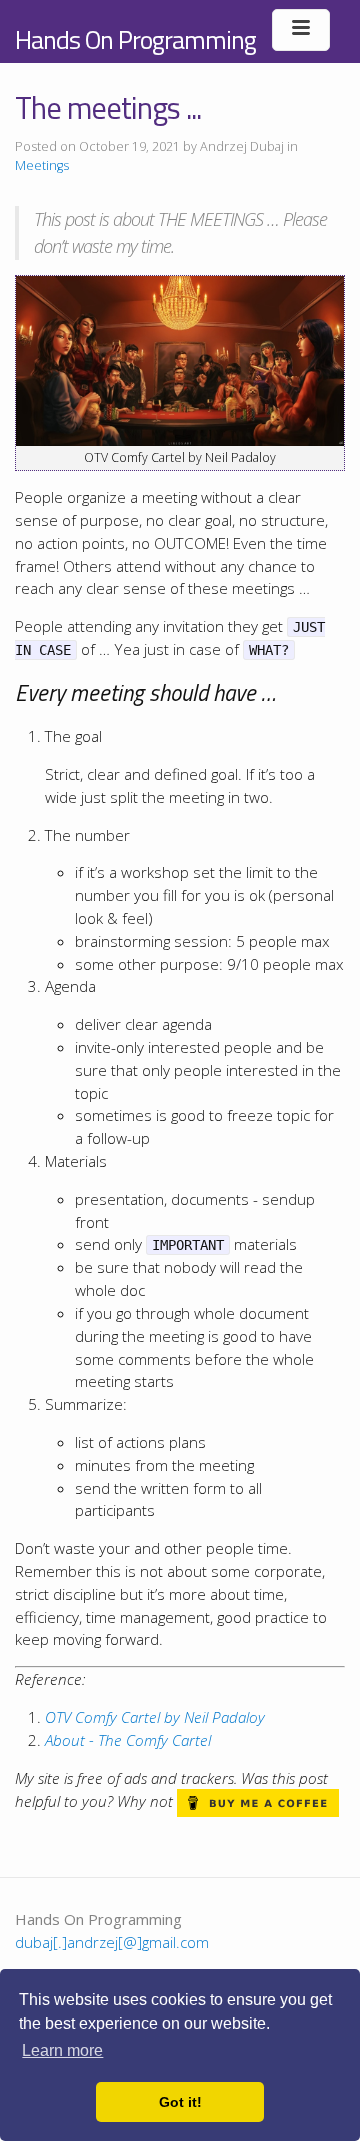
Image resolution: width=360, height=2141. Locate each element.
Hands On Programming (135, 39)
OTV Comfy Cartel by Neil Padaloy (155, 1717)
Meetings (42, 165)
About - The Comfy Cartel (128, 1740)
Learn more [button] (62, 2050)
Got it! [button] (180, 2102)
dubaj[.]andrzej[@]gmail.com (112, 1942)
